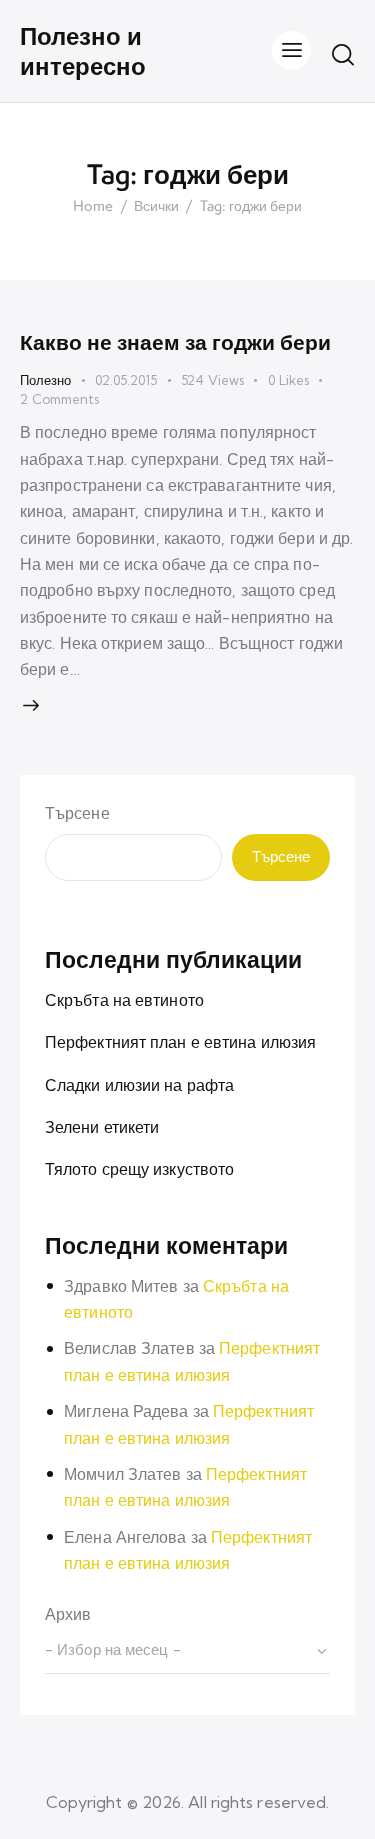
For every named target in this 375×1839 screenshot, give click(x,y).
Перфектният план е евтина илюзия (180, 1042)
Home (93, 207)
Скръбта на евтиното (124, 1000)
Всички (156, 207)
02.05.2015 (126, 380)
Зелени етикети (102, 1127)
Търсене (77, 813)
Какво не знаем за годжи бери (175, 342)
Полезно (45, 380)
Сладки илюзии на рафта (139, 1085)
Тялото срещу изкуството (139, 1169)
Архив (68, 1614)
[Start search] (343, 54)
